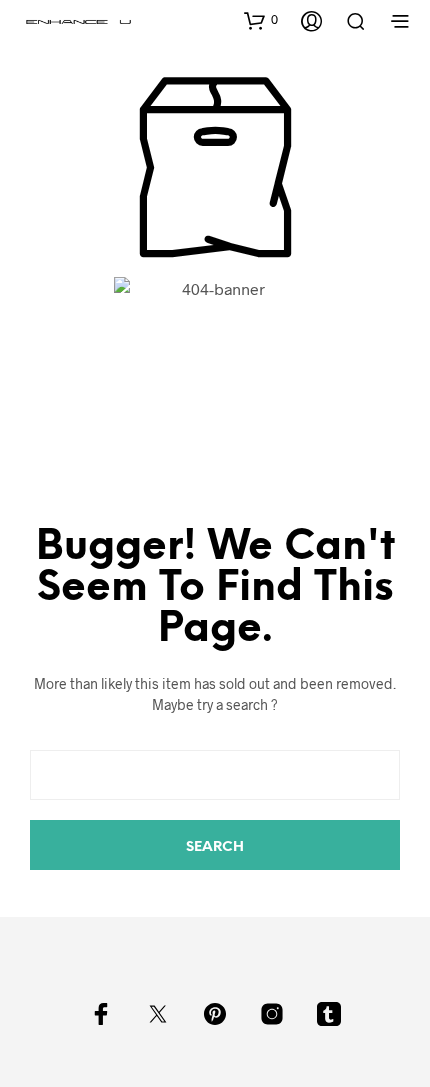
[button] (261, 20)
